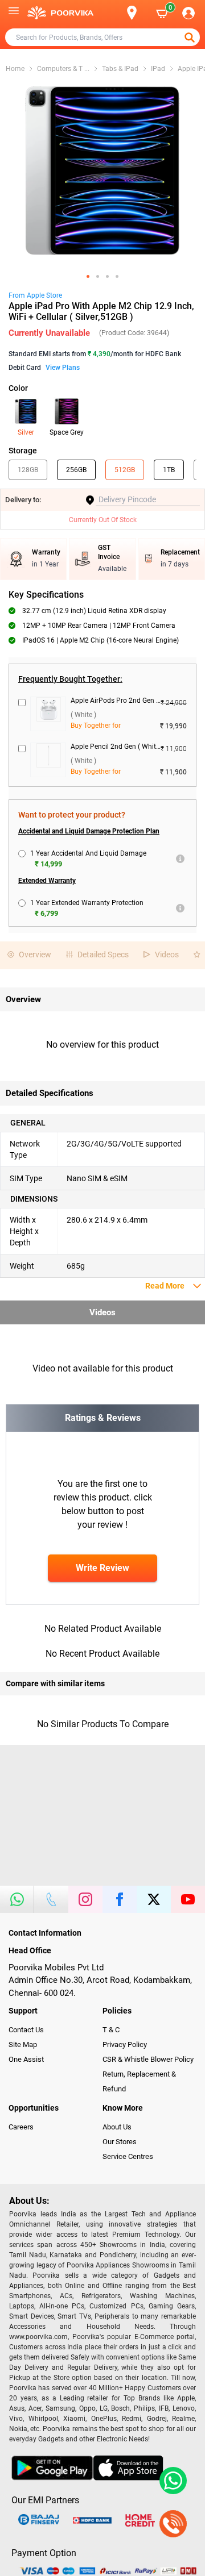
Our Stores (120, 2142)
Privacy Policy (125, 2044)
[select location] (137, 13)
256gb (76, 470)
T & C (111, 2030)
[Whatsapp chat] (171, 2481)
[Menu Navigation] (14, 13)
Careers (21, 2127)
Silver (26, 432)
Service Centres (128, 2156)
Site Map (23, 2044)
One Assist (26, 2059)
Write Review (102, 1568)
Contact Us (26, 2030)
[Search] (113, 13)
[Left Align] (191, 37)
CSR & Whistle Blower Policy (148, 2059)
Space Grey (67, 432)
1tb (169, 470)
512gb (125, 470)
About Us (117, 2127)
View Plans (63, 368)
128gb (28, 470)
